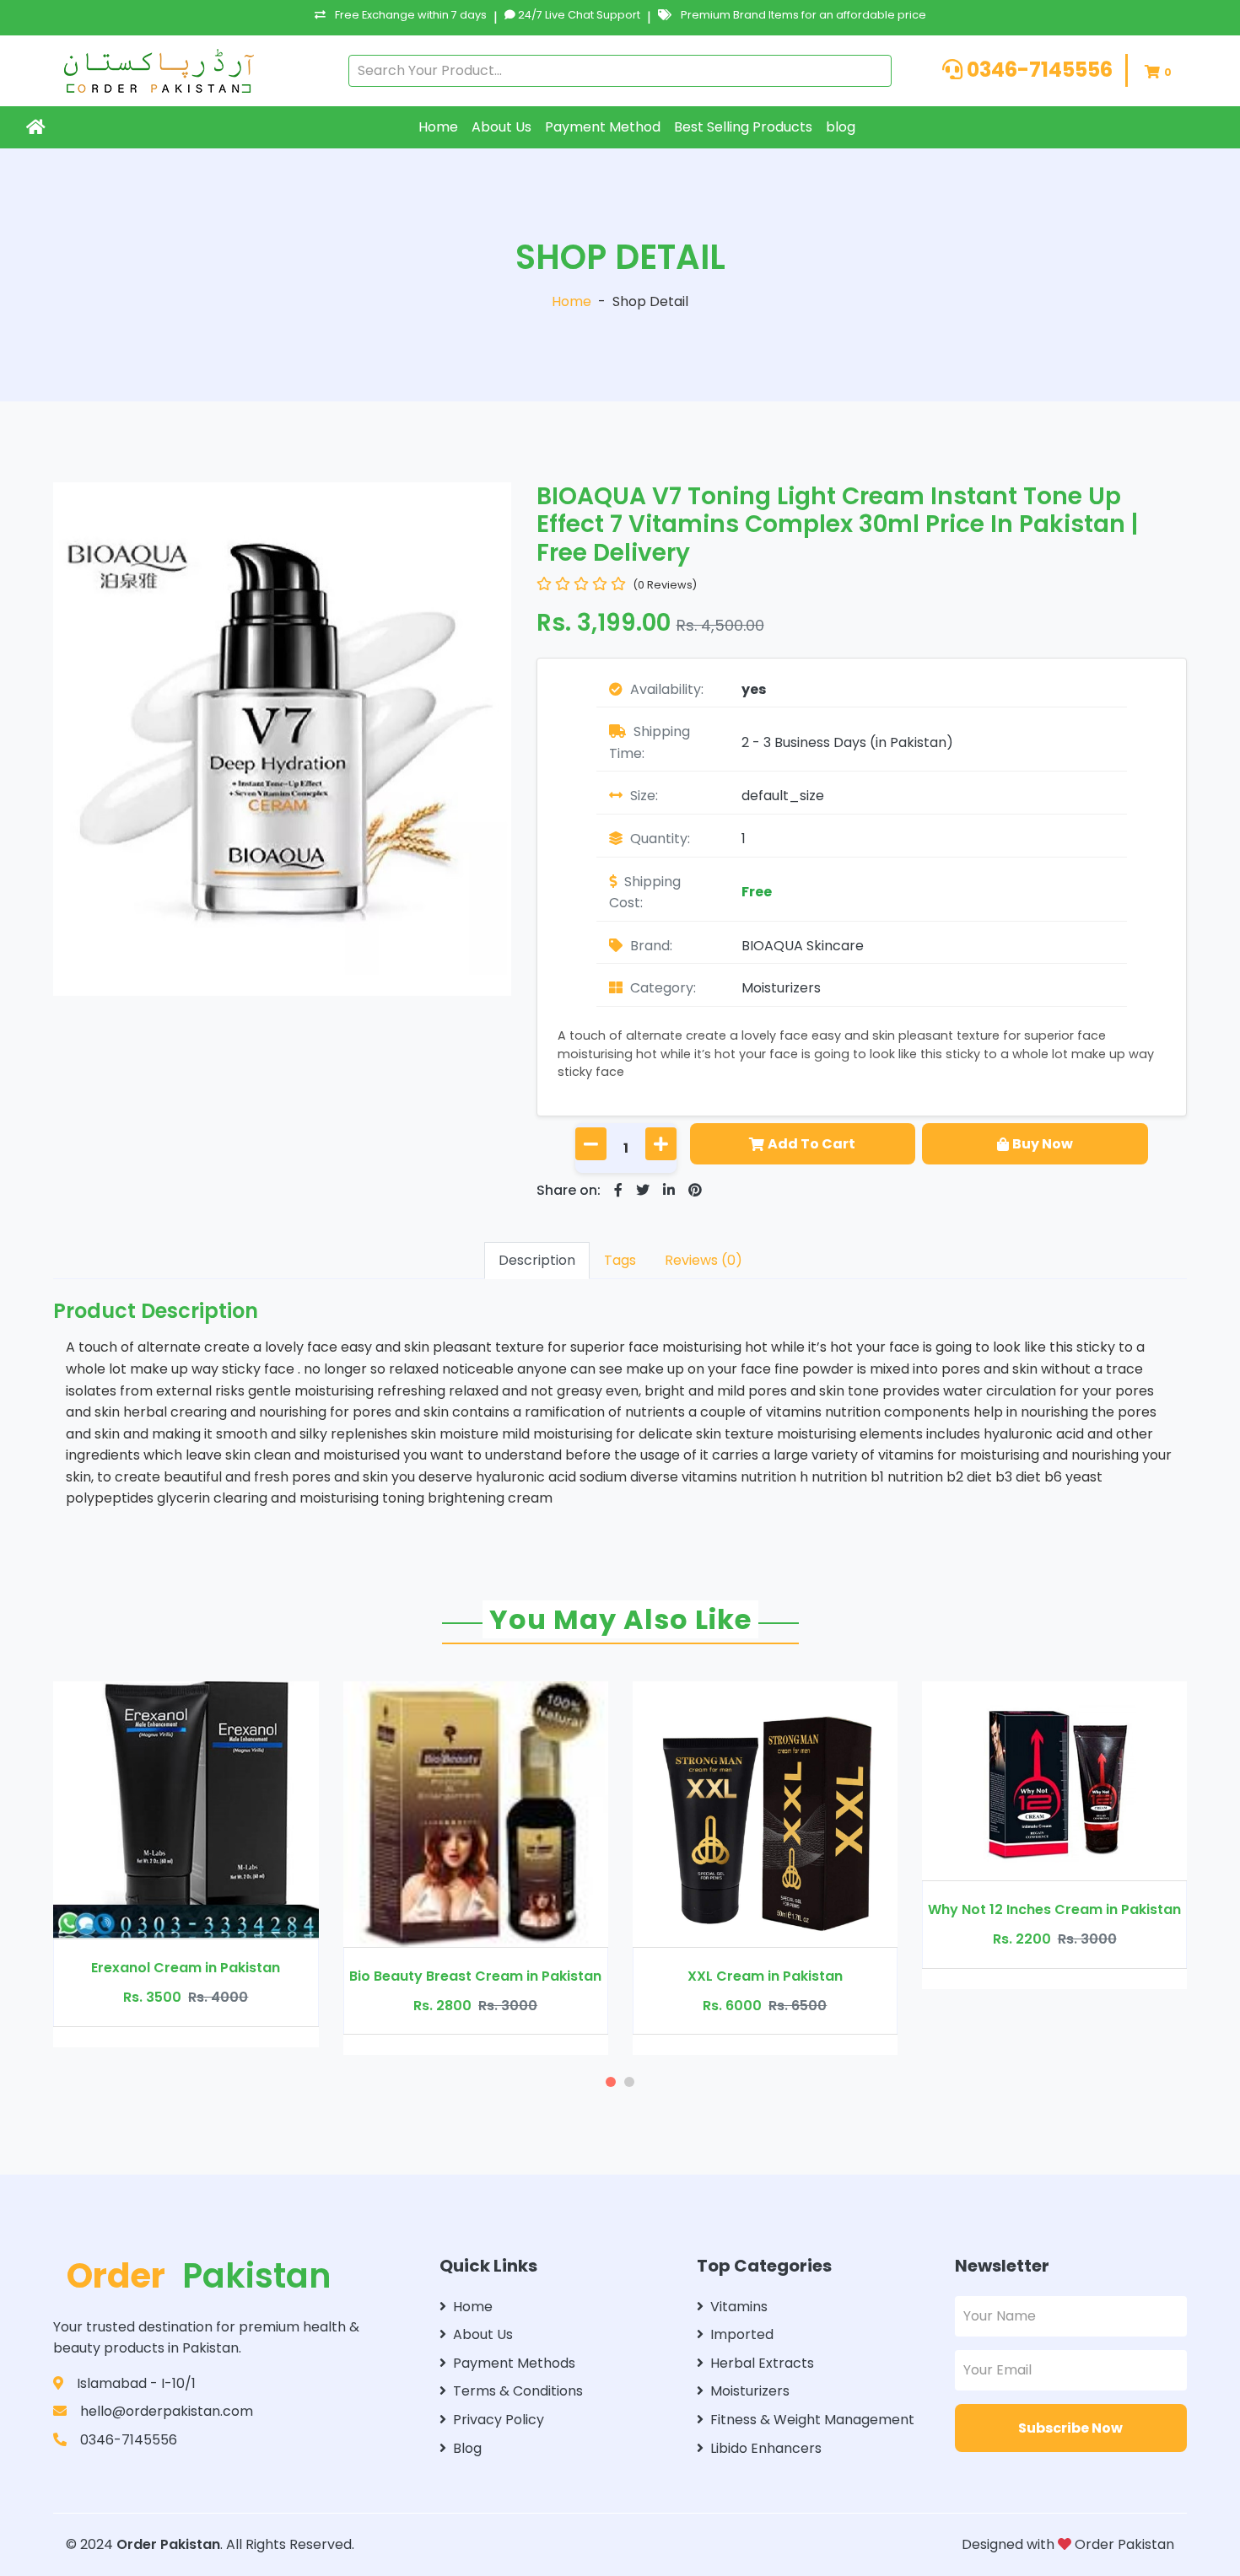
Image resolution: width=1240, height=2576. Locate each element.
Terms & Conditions (518, 2391)
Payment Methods (514, 2363)
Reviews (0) (704, 1260)
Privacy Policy (499, 2420)
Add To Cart (811, 1144)
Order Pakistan (168, 2544)
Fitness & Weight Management (812, 2420)
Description (537, 1260)
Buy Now (1043, 1144)
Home (438, 127)
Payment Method (603, 127)
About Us (501, 127)
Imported (742, 2334)
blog (841, 127)
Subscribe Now (1070, 2428)
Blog (467, 2448)
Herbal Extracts (762, 2363)
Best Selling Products (743, 127)
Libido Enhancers (766, 2448)
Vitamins (739, 2307)
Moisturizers (781, 988)
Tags (620, 1260)
